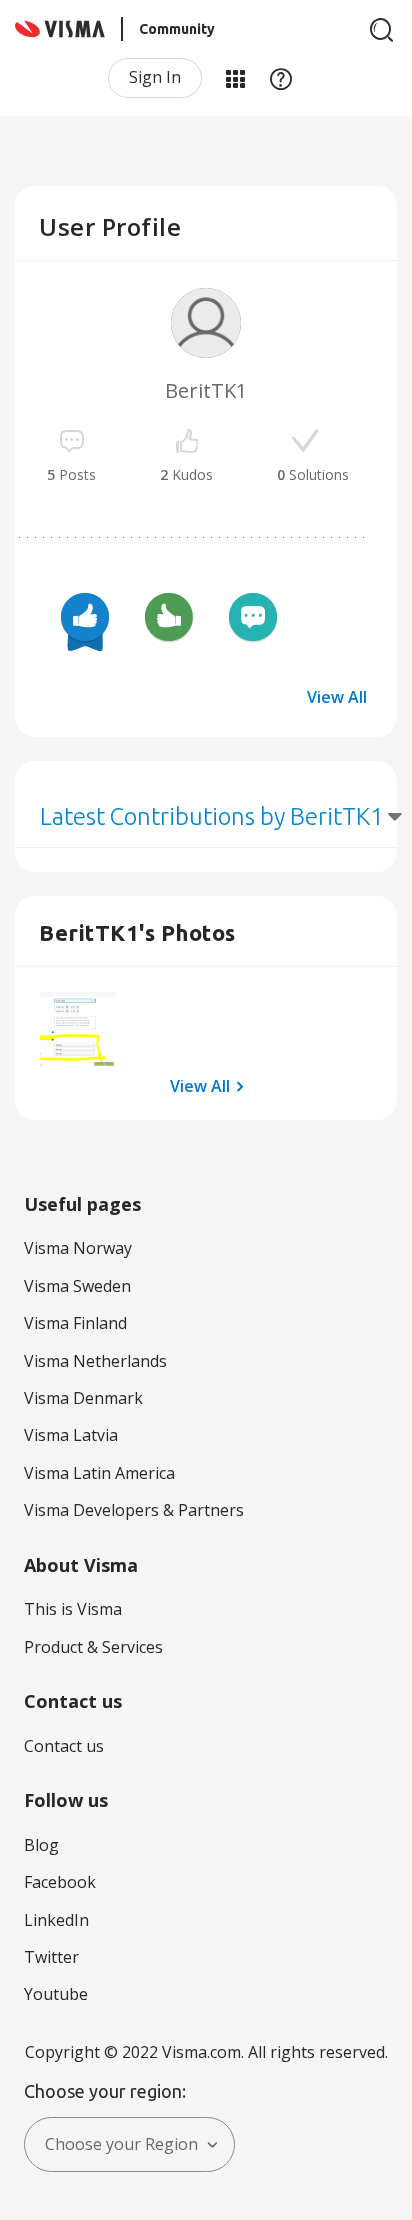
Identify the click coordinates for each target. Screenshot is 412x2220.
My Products (235, 78)
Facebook (60, 1882)
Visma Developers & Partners (134, 1510)
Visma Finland (75, 1323)
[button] (78, 1030)
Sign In (155, 77)
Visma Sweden (77, 1286)
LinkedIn (56, 1920)
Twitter (51, 1957)
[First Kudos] (169, 620)
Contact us (64, 1746)
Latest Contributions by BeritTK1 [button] (212, 816)
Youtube (56, 1994)
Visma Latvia (71, 1435)
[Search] (382, 30)
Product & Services (93, 1647)
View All (337, 697)
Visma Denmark (83, 1398)
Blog (41, 1845)
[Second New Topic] (253, 620)
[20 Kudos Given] (85, 620)
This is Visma (73, 1609)
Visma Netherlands (95, 1361)
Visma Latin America (99, 1473)
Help (281, 78)
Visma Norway (78, 1248)
